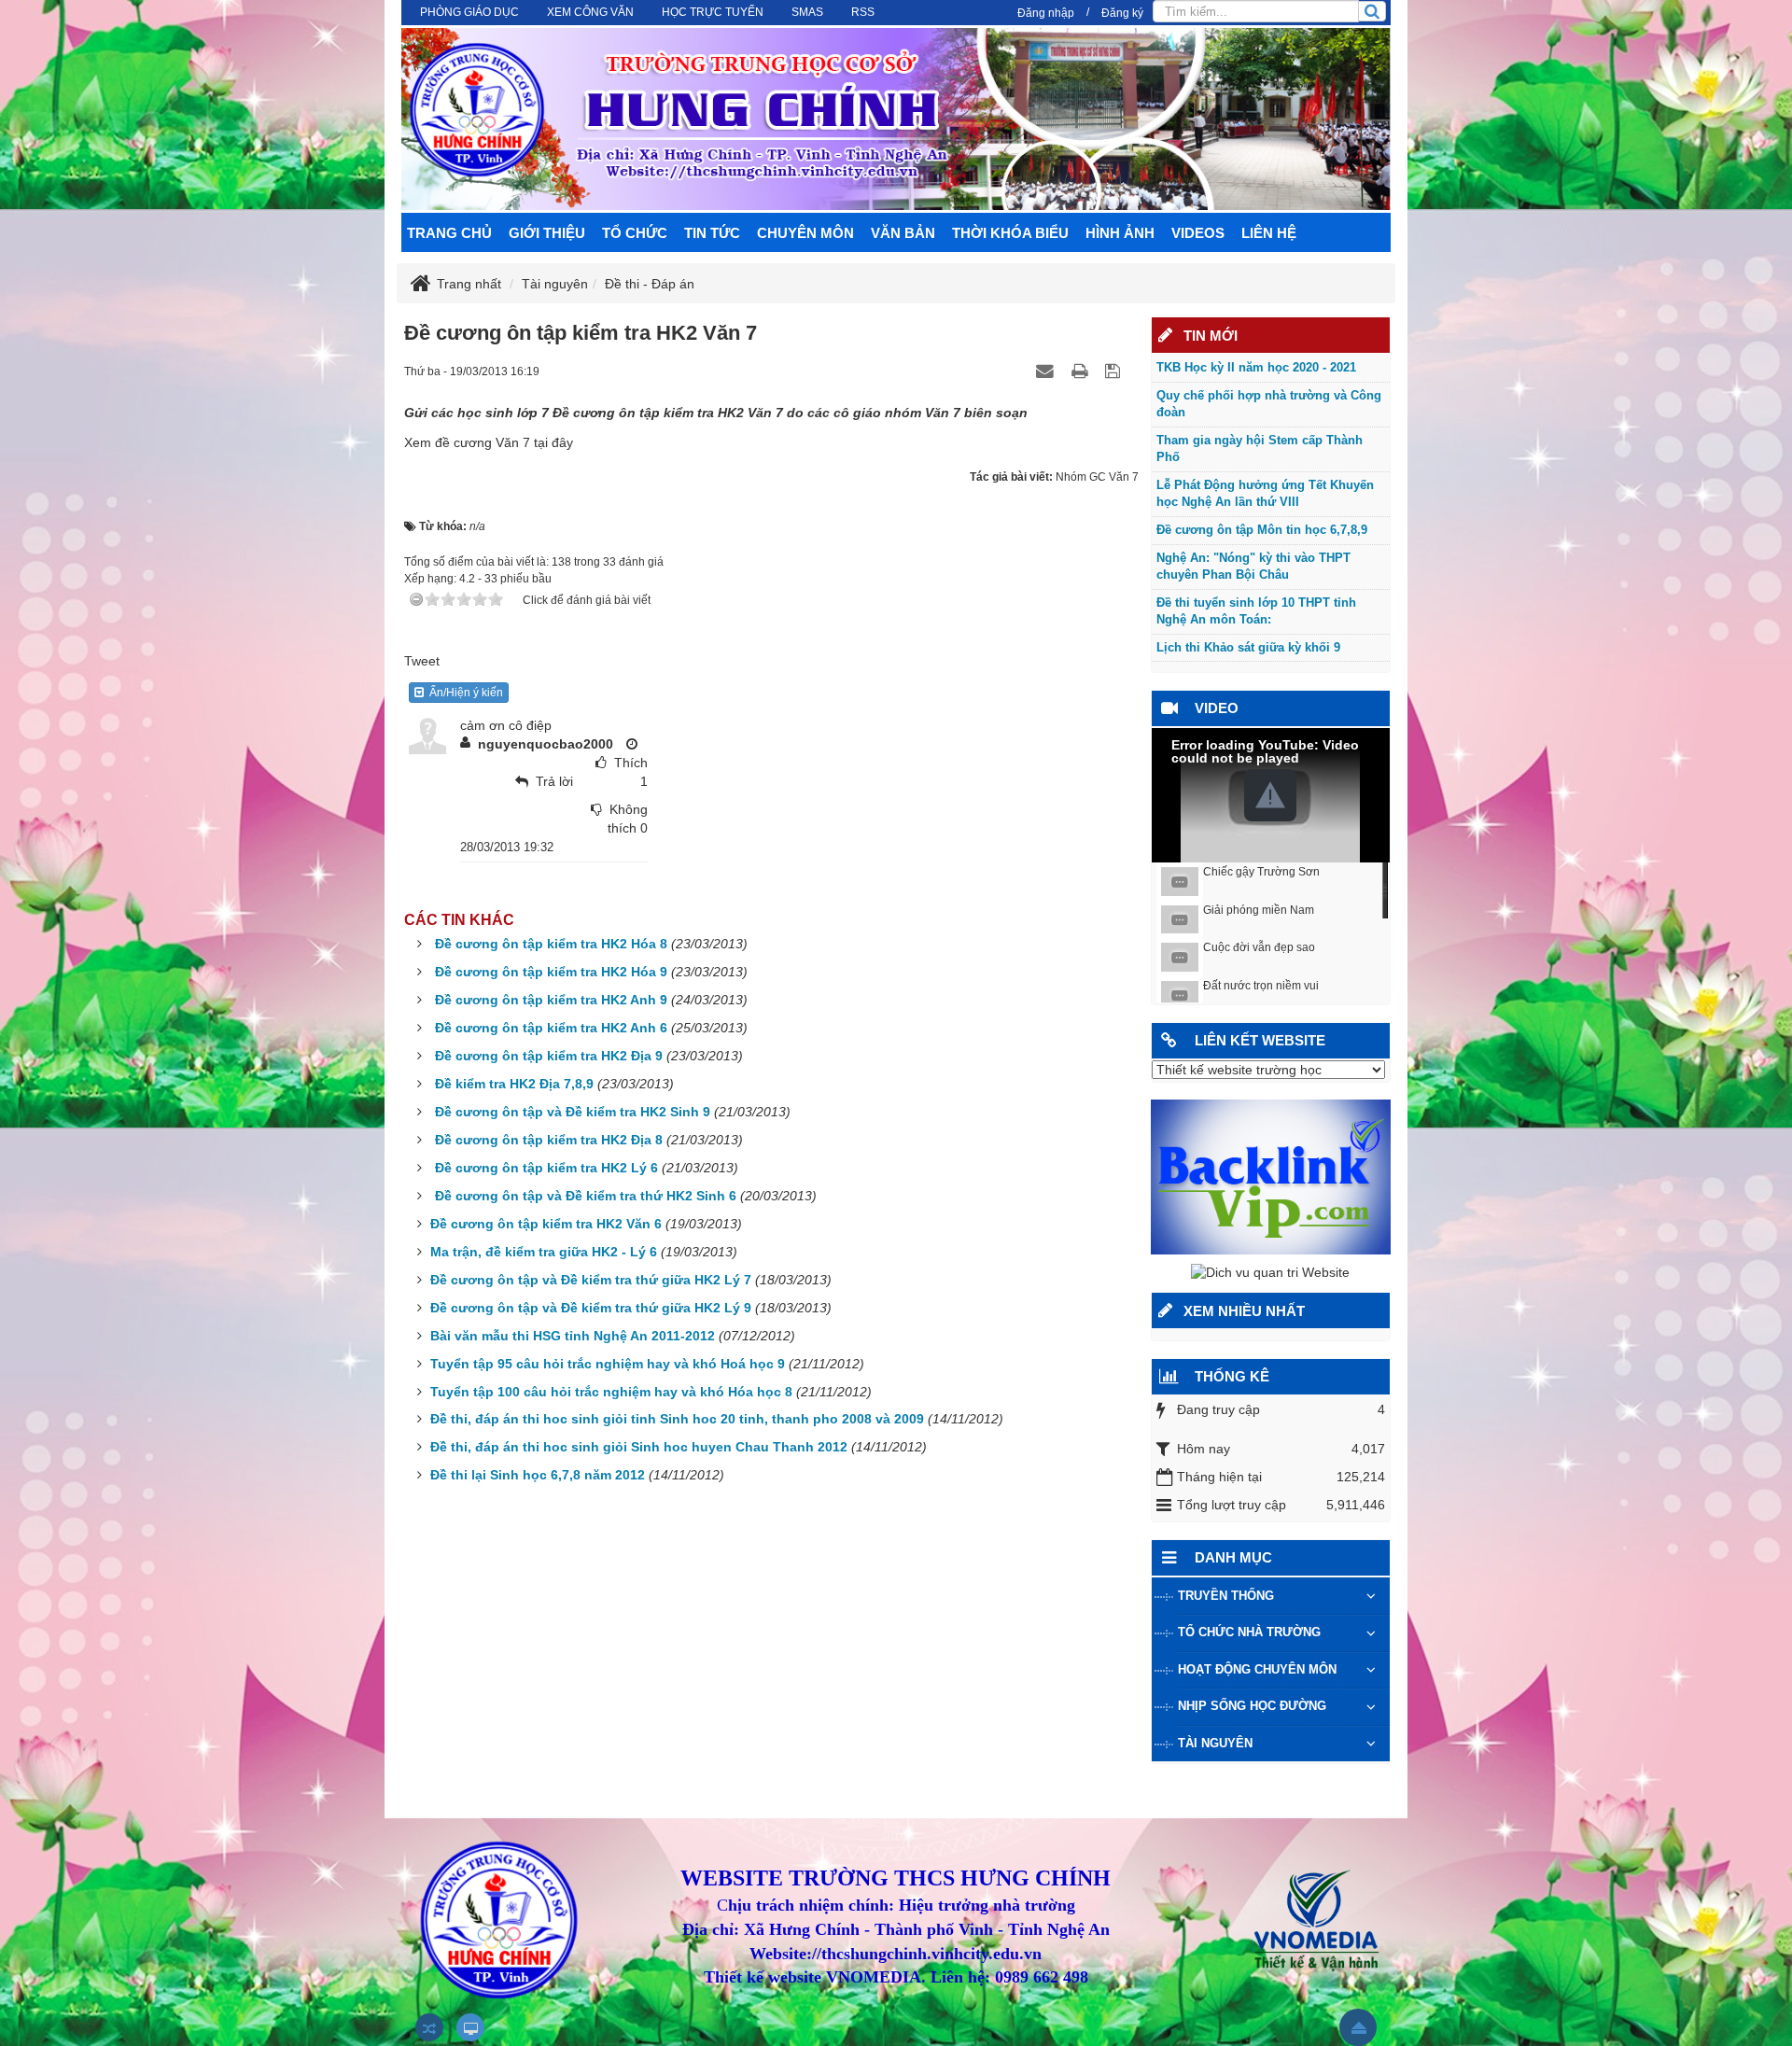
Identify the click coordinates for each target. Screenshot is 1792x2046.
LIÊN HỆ (1269, 233)
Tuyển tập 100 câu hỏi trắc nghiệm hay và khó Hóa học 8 (611, 1392)
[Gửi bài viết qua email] (1047, 371)
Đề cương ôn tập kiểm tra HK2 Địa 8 (549, 1140)
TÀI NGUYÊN (1215, 1743)
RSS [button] (863, 12)
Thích (631, 763)
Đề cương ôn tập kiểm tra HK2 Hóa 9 (551, 972)
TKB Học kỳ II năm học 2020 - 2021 (1256, 367)
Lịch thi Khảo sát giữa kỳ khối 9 (1248, 647)
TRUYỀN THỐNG (1226, 1596)
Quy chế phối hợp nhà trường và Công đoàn (1269, 404)
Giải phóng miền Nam (1259, 910)
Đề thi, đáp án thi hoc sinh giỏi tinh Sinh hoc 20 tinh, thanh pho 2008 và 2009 (677, 1419)
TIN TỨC (712, 233)
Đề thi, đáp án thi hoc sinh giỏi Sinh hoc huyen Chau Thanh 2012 (639, 1447)
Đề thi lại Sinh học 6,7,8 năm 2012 (538, 1475)
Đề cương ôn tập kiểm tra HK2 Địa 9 (549, 1056)
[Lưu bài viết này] (1115, 371)
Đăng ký (1122, 13)
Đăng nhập (1046, 13)
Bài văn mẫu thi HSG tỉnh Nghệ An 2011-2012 (573, 1336)
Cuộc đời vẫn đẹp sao (1259, 947)
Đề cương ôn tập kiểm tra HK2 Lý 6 (546, 1168)
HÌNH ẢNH (1120, 233)
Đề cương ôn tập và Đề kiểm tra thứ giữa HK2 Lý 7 (591, 1280)
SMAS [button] (807, 12)
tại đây (552, 442)
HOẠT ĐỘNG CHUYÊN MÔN (1257, 1669)
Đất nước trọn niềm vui (1261, 986)
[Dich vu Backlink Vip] (1271, 1176)
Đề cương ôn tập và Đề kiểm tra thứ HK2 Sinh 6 (586, 1196)
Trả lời (554, 781)
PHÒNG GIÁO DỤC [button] (469, 12)
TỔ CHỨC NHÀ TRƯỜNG (1249, 1632)
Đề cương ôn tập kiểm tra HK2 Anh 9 (551, 1000)
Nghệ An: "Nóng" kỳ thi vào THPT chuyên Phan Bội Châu (1253, 567)
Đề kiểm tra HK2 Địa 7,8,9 (514, 1084)
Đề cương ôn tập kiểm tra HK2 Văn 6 (546, 1224)
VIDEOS (1198, 233)
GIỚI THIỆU (547, 233)
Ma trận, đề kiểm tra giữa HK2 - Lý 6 (544, 1252)
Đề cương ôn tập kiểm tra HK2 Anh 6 (551, 1028)
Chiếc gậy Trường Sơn (1261, 872)
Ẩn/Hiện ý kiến (463, 693)
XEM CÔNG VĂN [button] (590, 12)
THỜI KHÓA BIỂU (1010, 233)
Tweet (422, 661)
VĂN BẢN (903, 233)
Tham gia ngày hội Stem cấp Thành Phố (1260, 449)
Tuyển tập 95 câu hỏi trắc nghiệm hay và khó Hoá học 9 (608, 1364)
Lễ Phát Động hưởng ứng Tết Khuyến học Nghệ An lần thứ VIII (1265, 494)
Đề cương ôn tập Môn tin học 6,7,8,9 (1262, 530)
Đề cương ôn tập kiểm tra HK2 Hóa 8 (551, 944)
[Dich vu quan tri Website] (1270, 1272)
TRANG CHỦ (449, 233)
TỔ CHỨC (635, 233)
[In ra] (1082, 371)
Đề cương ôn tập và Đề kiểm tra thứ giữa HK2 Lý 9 (591, 1308)
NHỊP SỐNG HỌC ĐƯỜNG (1252, 1706)
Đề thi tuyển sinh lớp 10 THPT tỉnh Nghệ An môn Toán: (1256, 611)
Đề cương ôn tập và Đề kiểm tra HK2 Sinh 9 (573, 1112)
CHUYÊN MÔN (805, 233)
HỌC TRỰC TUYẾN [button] (713, 12)
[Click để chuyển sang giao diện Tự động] (429, 2027)
